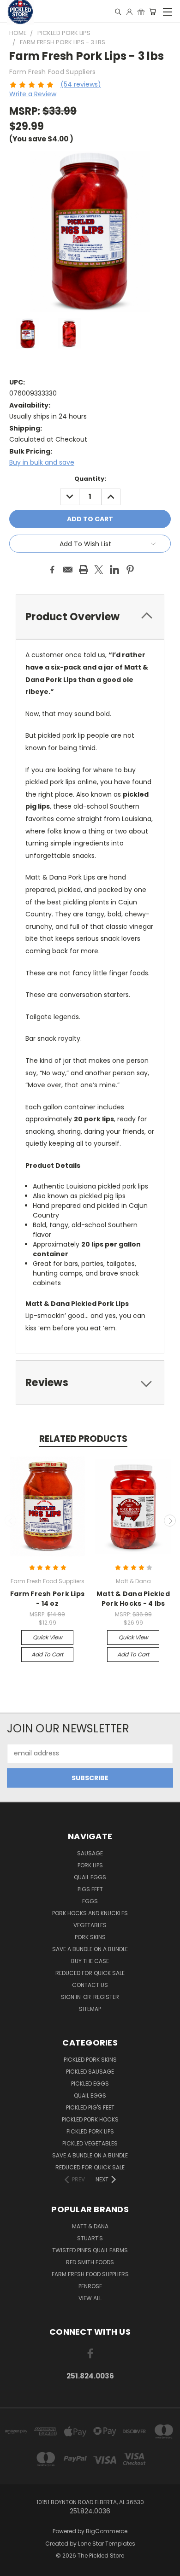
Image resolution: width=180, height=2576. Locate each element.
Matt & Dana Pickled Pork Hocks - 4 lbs (133, 1599)
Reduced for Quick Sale (90, 1973)
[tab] (90, 1383)
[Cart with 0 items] (153, 12)
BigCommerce (107, 2531)
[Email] (68, 570)
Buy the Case (90, 1961)
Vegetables (90, 1925)
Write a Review (33, 94)
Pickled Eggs (90, 2084)
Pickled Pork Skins (90, 2060)
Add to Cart (47, 1654)
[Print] (84, 570)
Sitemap (90, 2009)
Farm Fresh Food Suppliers (90, 2274)
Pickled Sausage (90, 2072)
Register (106, 1997)
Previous (11, 1521)
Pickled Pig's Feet (90, 2107)
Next (170, 1521)
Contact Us (90, 1985)
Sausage (90, 1853)
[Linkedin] (114, 570)
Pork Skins (90, 1937)
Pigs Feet (90, 1889)
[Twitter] (99, 570)
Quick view (48, 1637)
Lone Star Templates (107, 2544)
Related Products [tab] (83, 1439)
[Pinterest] (130, 570)
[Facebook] (52, 570)
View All (90, 2298)
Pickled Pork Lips (90, 2131)
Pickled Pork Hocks (90, 2119)
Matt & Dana (90, 2226)
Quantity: (90, 479)
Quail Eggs (90, 1877)
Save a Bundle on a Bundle (90, 1949)
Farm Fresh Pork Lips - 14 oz (47, 1599)
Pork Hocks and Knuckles (90, 1913)
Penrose (90, 2286)
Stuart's (90, 2238)
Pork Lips (90, 1865)
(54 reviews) (81, 84)
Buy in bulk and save (42, 462)
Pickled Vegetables (90, 2143)
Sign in (72, 1997)
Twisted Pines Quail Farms (90, 2250)
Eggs (90, 1901)
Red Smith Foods (90, 2262)
